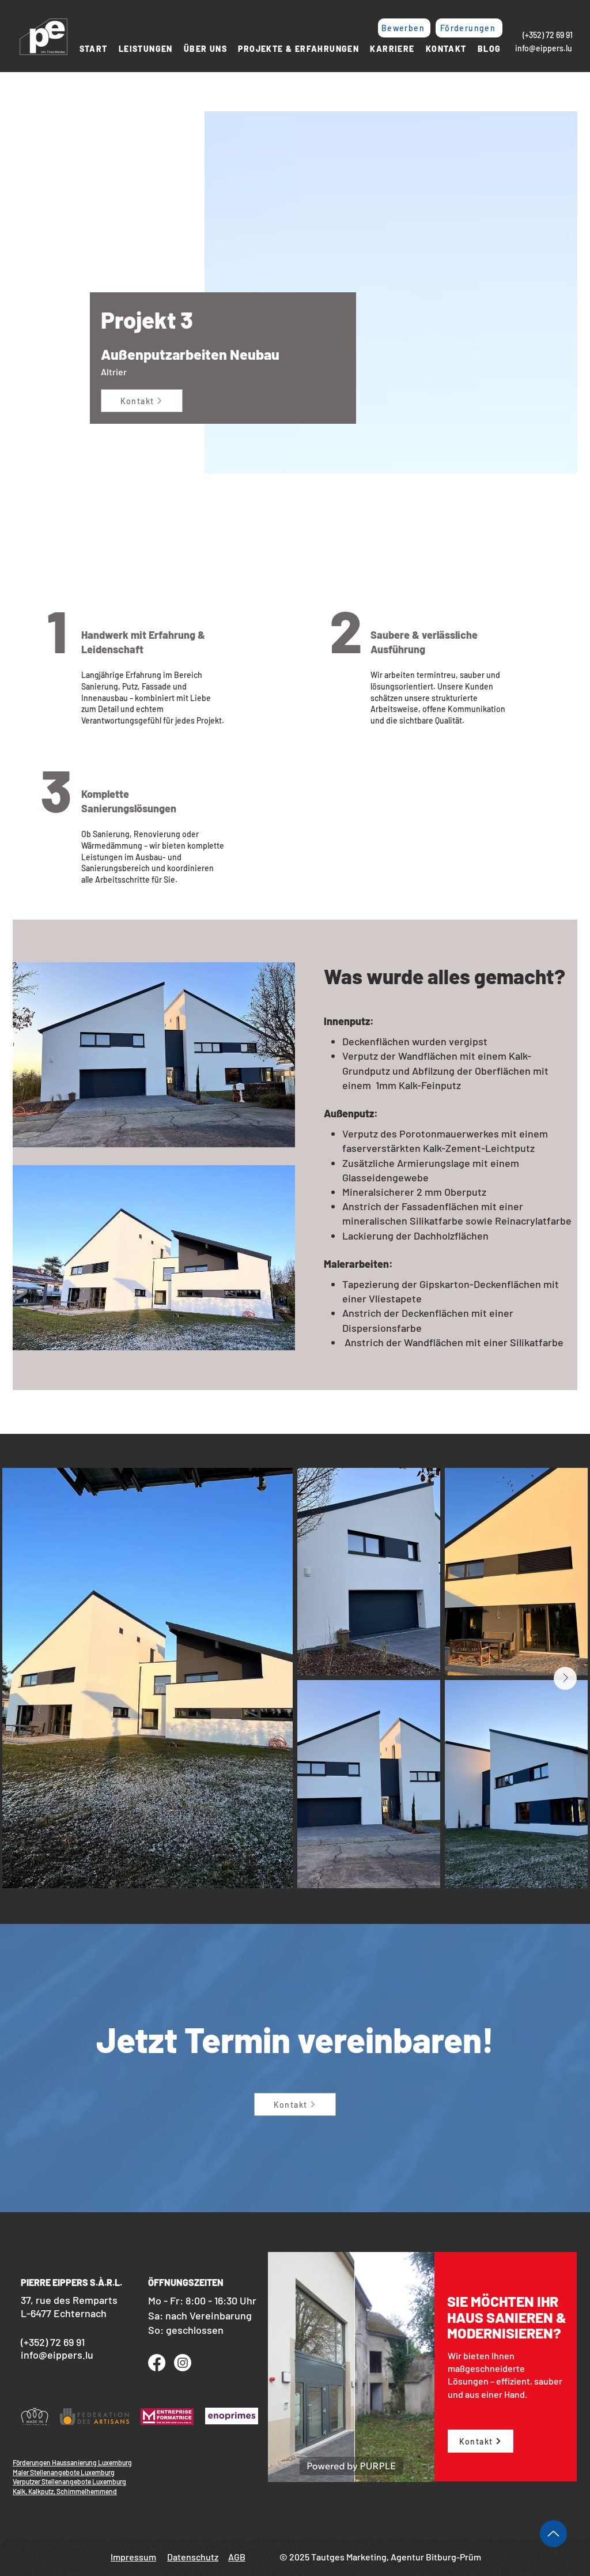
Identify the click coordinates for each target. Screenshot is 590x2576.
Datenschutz (193, 2557)
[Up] (553, 2534)
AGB (237, 2557)
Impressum (133, 2557)
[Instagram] (183, 2363)
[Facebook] (157, 2363)
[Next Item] (565, 1678)
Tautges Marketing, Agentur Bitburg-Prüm (395, 2557)
